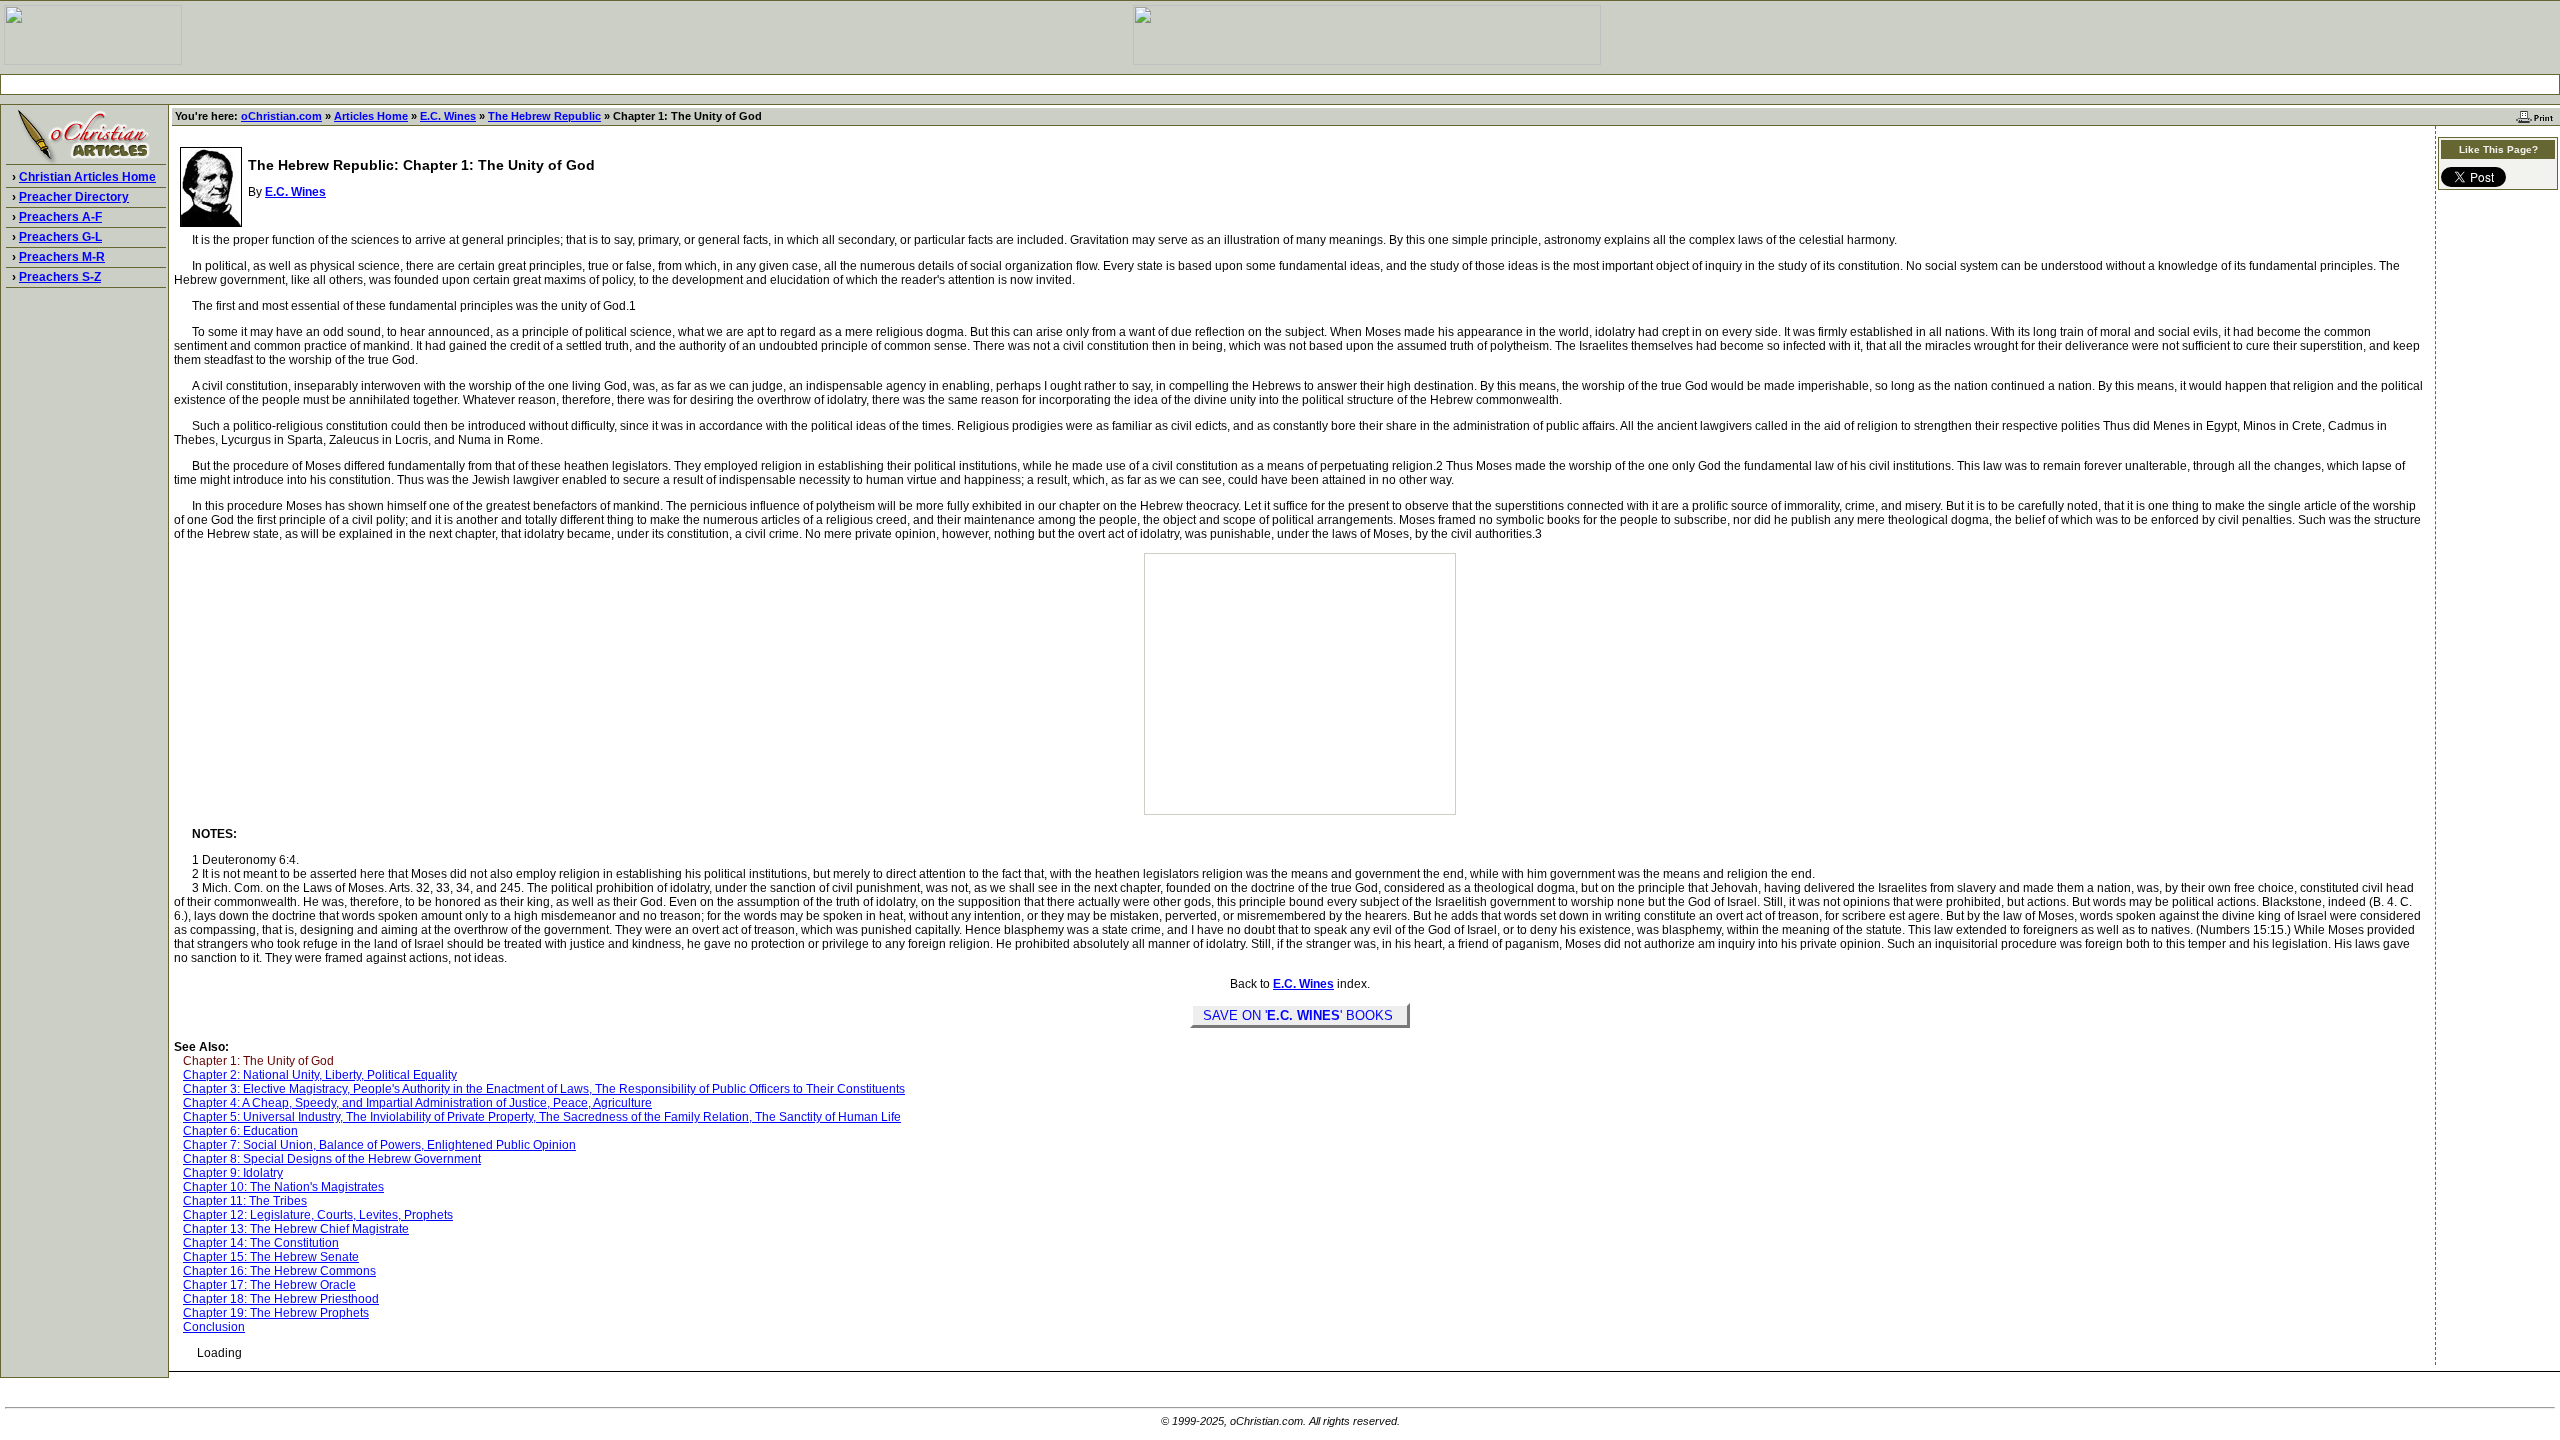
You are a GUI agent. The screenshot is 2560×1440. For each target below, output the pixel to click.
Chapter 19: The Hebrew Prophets (276, 1313)
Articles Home (371, 116)
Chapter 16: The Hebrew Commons (279, 1271)
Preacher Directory (74, 197)
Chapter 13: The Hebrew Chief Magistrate (296, 1229)
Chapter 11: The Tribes (245, 1201)
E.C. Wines (448, 116)
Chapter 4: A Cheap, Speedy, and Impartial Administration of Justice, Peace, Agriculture (417, 1103)
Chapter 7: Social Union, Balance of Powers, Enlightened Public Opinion (379, 1145)
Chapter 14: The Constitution (261, 1243)
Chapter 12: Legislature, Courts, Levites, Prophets (318, 1215)
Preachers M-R (62, 257)
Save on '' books (1300, 1015)
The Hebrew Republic (544, 116)
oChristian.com (281, 116)
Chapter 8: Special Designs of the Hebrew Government (332, 1159)
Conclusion (214, 1327)
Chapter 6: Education (240, 1131)
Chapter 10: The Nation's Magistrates (283, 1187)
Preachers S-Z (60, 277)
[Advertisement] (1280, 84)
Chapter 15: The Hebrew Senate (271, 1257)
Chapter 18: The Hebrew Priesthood (281, 1299)
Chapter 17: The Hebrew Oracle (269, 1285)
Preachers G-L (60, 237)
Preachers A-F (60, 217)
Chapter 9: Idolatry (233, 1173)
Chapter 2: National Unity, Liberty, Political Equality (320, 1075)
